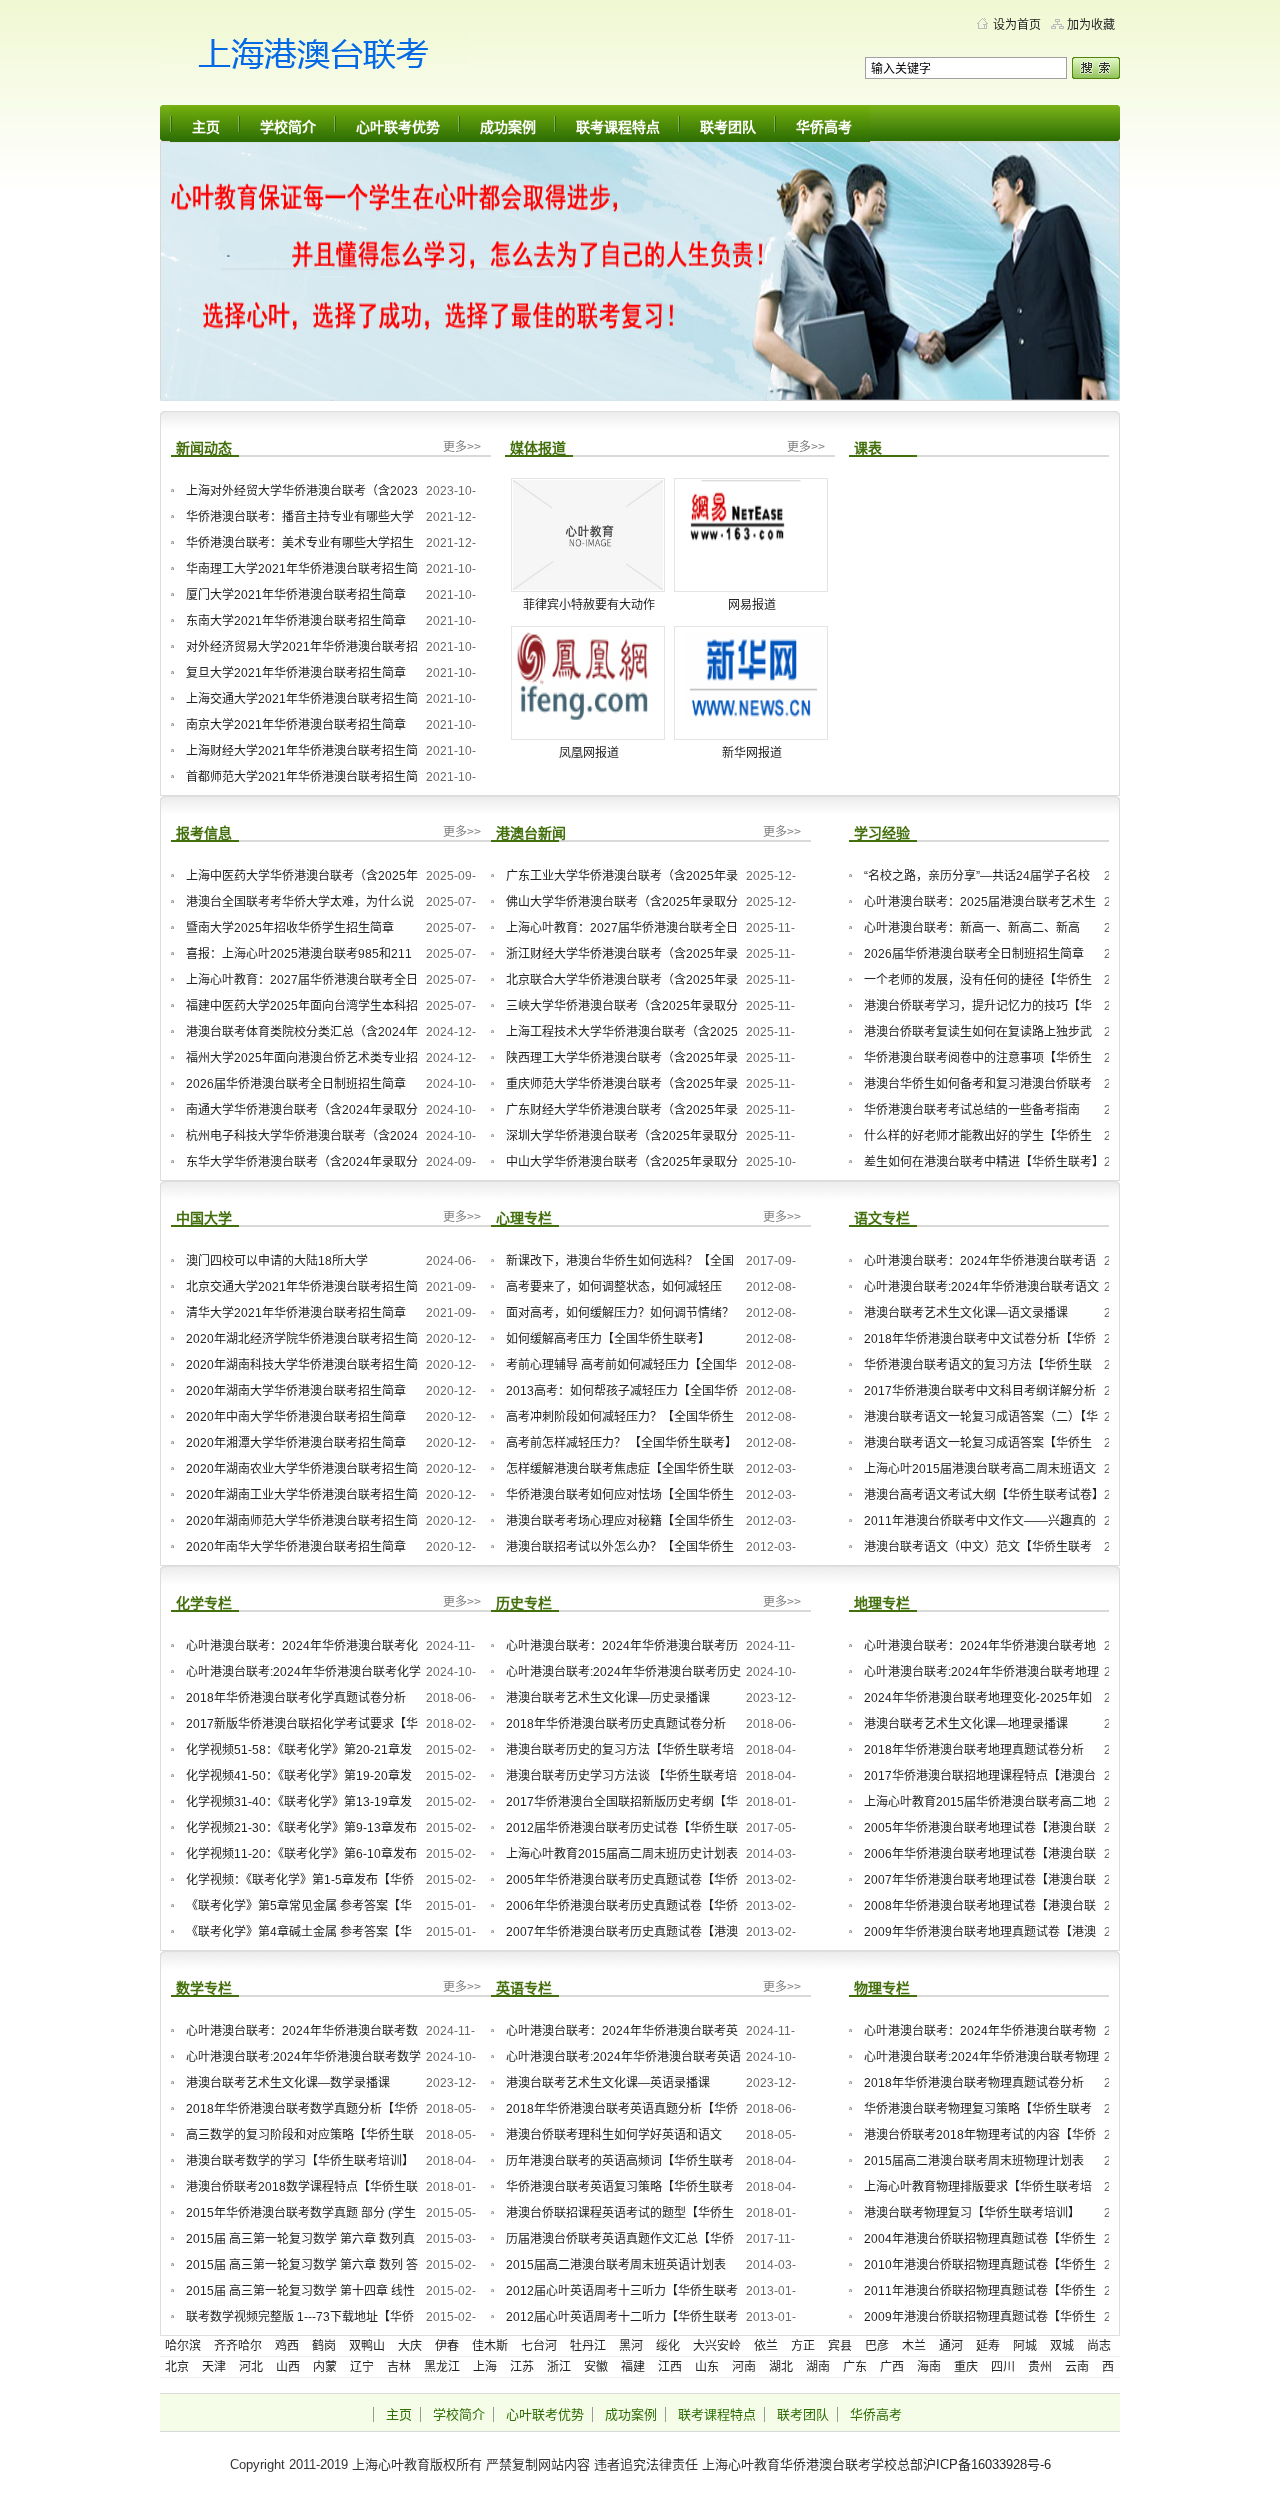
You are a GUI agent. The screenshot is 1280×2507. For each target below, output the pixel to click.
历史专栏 (524, 1603)
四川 (1003, 2367)
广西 (892, 2367)
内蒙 (325, 2367)
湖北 (781, 2367)
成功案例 (508, 127)
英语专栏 (524, 1988)
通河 (951, 2346)
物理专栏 (882, 1988)
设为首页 (1017, 25)
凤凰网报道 (589, 753)
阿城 (1025, 2346)
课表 (868, 448)
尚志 (1099, 2346)
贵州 (1040, 2367)
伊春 (447, 2346)
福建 (633, 2367)
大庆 (410, 2346)
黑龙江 (442, 2367)
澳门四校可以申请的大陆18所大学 (277, 1261)
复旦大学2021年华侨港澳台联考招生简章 (296, 673)
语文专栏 (882, 1218)
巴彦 (877, 2346)
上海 (485, 2367)
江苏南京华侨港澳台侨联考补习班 (350, 60)
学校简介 (288, 127)
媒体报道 (538, 448)
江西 (670, 2367)
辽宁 (362, 2367)
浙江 (559, 2367)
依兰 (766, 2346)
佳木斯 (490, 2346)
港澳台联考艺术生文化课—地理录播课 (966, 1724)
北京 (177, 2367)
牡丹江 (588, 2346)
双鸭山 (367, 2346)
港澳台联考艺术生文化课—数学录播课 (288, 2083)
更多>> (462, 447)
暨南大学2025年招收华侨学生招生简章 (290, 928)
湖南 (818, 2367)
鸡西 (287, 2346)
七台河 (539, 2346)
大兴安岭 (717, 2346)
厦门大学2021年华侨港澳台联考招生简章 (296, 595)
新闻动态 (204, 448)
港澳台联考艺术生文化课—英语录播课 (608, 2083)
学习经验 (882, 833)
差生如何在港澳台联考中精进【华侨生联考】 (981, 1162)
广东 (855, 2367)
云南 (1077, 2367)
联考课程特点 (618, 127)
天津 (214, 2367)
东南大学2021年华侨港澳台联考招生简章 (296, 621)
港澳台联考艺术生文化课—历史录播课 (608, 1698)
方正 (803, 2346)
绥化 (668, 2346)
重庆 (966, 2367)
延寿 (988, 2346)
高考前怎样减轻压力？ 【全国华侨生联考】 (621, 1443)
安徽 (596, 2367)
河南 (744, 2367)
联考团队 (728, 127)
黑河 (631, 2346)
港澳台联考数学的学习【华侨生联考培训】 (300, 2161)
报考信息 (204, 833)
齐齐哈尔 (238, 2346)
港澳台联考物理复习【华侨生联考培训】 (972, 2213)
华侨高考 (824, 127)
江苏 (522, 2367)
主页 (206, 127)
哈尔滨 (183, 2346)
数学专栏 (204, 1988)
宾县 (840, 2346)
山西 (288, 2367)
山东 (707, 2367)
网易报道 (752, 605)
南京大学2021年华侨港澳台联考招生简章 (296, 725)
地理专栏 (882, 1603)
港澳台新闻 (531, 833)
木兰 (914, 2346)
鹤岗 (324, 2346)
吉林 (399, 2367)
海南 (929, 2367)
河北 (251, 2367)
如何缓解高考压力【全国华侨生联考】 (608, 1339)
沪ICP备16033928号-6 (987, 2464)
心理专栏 (524, 1218)
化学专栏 (204, 1603)
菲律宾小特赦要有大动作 (589, 605)
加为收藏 (1091, 25)
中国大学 (204, 1218)
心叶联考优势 (398, 127)
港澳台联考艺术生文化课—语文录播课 (966, 1313)
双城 (1062, 2346)
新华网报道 (752, 753)
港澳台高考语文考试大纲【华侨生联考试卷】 (981, 1495)
